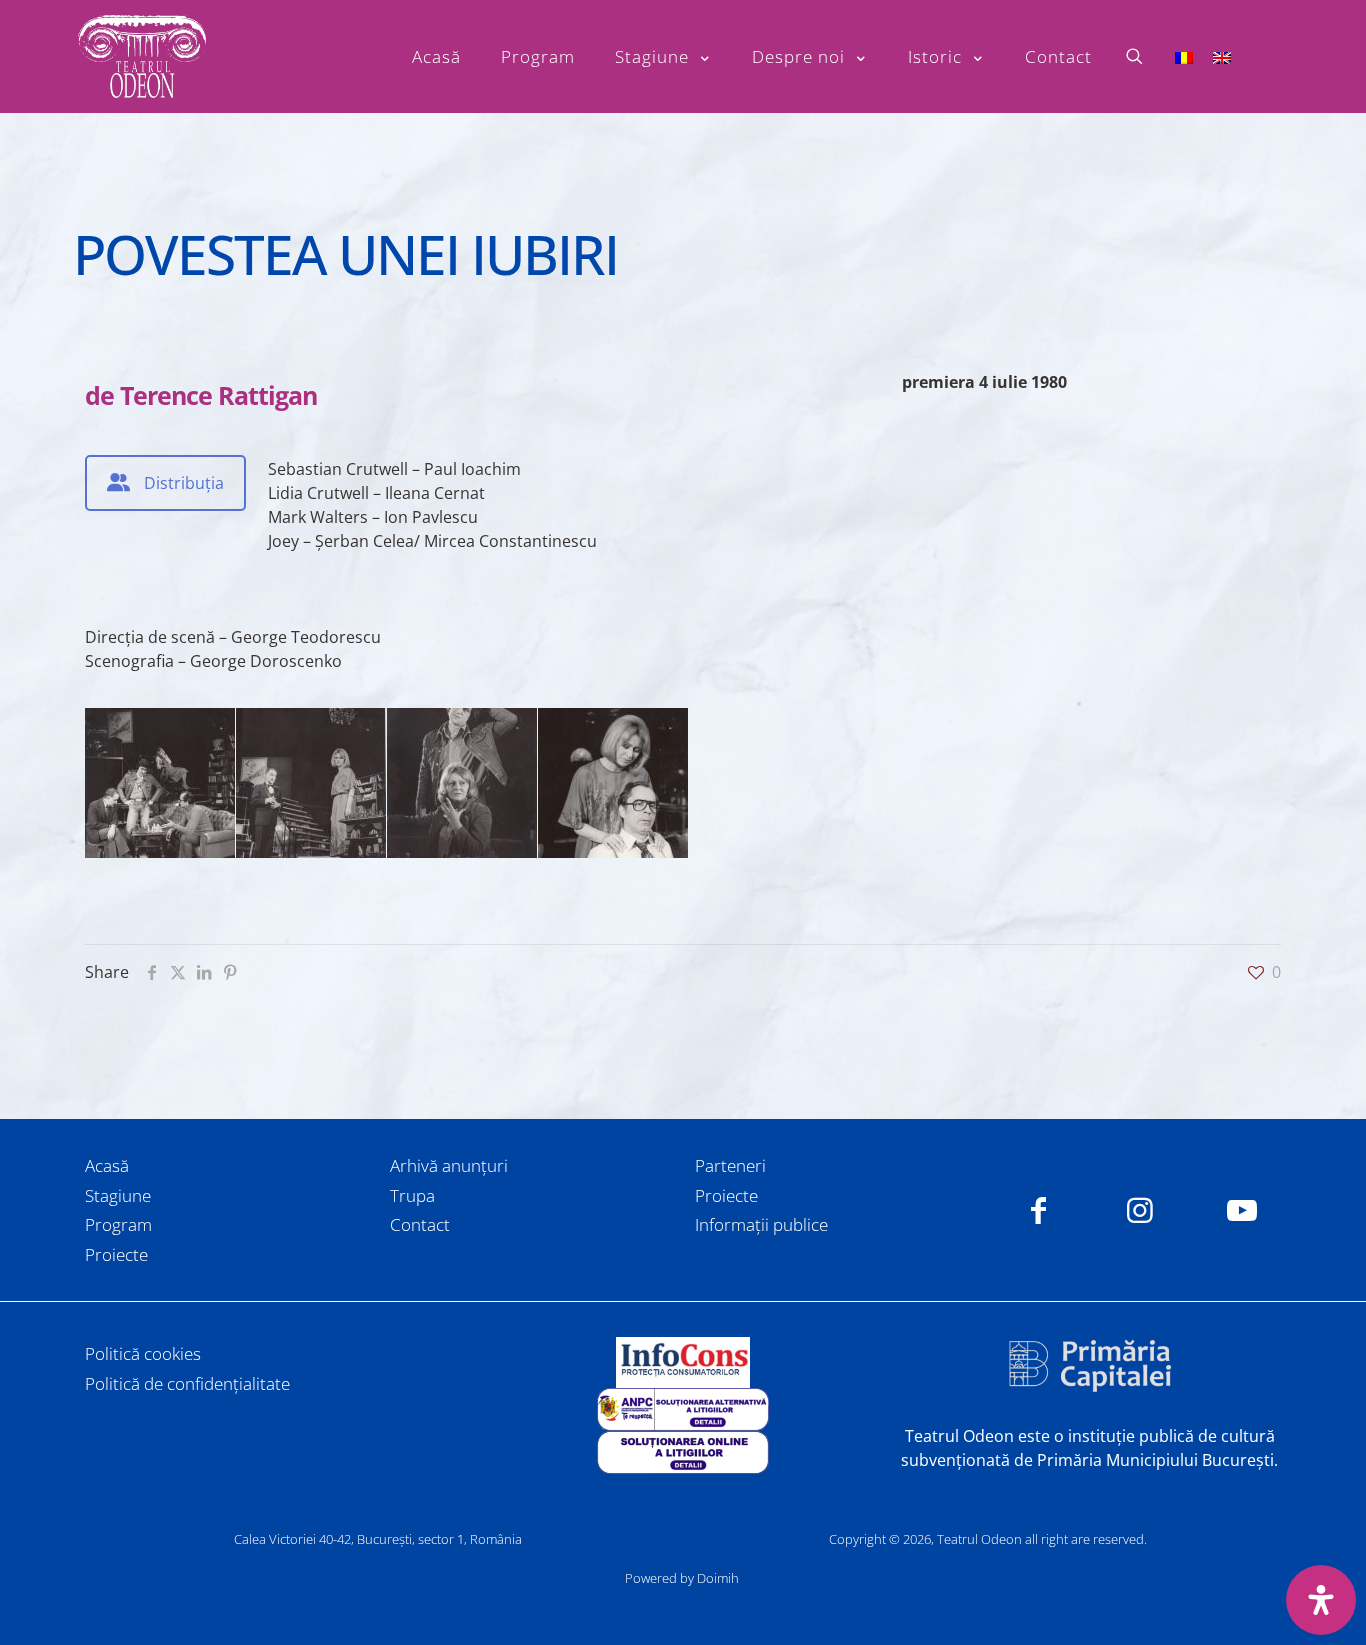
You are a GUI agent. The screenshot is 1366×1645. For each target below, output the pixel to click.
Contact (420, 1224)
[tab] (165, 483)
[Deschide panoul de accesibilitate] (1321, 1600)
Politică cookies (143, 1353)
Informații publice (761, 1224)
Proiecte (116, 1254)
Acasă (107, 1165)
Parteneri (730, 1165)
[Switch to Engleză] (1222, 56)
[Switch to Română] (1184, 56)
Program (118, 1224)
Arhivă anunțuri (449, 1165)
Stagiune (118, 1195)
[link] (683, 1362)
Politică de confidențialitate (187, 1383)
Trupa (412, 1195)
